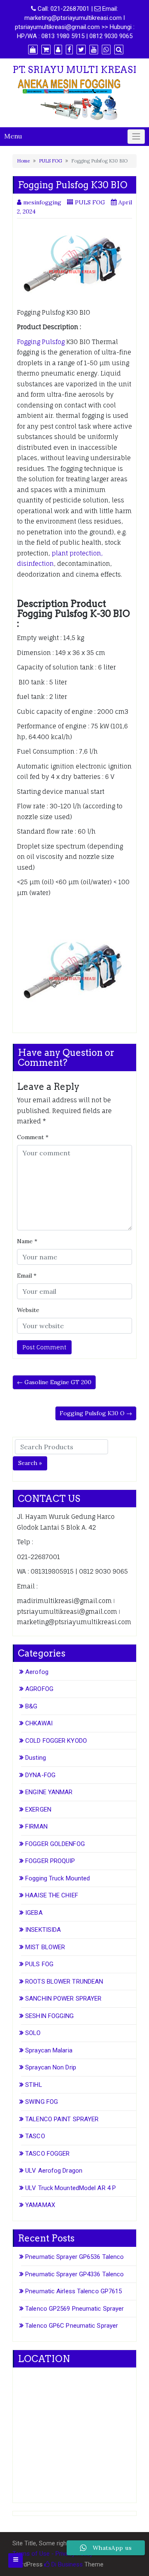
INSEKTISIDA (43, 1930)
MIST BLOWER (45, 1947)
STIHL (34, 2085)
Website (28, 1310)
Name (27, 1241)
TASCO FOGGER (47, 2154)
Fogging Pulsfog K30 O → (96, 1413)
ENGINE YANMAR (49, 1792)
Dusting (36, 1758)
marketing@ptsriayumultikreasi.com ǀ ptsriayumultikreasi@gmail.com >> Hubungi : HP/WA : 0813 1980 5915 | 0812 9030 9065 (75, 27)
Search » (30, 1463)
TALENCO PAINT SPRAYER (62, 2119)
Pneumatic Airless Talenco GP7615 (73, 2291)
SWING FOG (42, 2102)
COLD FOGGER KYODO (56, 1741)
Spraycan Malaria (49, 2050)
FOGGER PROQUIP (50, 1861)
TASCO (35, 2136)
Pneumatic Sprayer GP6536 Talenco (74, 2257)
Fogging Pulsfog (41, 342)
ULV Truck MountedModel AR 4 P (71, 2188)
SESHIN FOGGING (49, 2016)
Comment (33, 1137)
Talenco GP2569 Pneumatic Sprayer (74, 2309)
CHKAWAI (39, 1723)
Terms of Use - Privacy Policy (53, 2554)
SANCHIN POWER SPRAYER (63, 1999)
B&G (31, 1706)
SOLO (33, 2033)
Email (27, 1276)
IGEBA (34, 1913)
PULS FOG (50, 161)
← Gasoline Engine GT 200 (54, 1382)
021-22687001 (70, 9)
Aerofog (37, 1672)
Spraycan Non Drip (51, 2067)
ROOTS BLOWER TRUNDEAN (64, 1982)
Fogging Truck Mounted (58, 1878)
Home (23, 161)
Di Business (66, 2564)
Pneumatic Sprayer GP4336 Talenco (74, 2274)
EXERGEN (38, 1810)
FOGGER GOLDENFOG (55, 1844)
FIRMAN (36, 1826)
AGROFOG (39, 1689)
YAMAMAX (40, 2205)
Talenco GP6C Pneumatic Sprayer (72, 2326)
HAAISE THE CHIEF (52, 1895)
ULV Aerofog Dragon (54, 2171)
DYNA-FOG (40, 1775)
